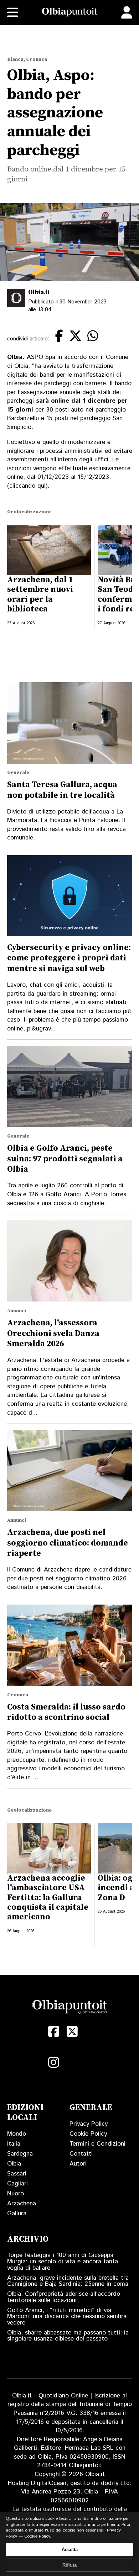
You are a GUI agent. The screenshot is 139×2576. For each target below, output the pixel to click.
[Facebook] (54, 2031)
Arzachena (22, 2204)
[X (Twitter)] (72, 2031)
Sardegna (20, 2154)
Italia (14, 2144)
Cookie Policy (88, 2134)
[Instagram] (54, 2062)
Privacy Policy (89, 2124)
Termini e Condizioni (97, 2144)
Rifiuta (69, 2565)
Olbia (14, 2164)
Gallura (17, 2214)
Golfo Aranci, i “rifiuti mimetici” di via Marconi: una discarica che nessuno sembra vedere (67, 2317)
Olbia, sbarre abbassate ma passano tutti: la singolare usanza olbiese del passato (68, 2336)
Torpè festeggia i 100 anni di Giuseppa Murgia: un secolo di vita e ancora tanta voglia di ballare (63, 2261)
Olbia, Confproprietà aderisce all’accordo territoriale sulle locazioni (64, 2297)
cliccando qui (27, 486)
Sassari (17, 2174)
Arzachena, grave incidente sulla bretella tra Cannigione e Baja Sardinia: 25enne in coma (68, 2281)
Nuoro (16, 2194)
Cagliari (17, 2184)
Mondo (17, 2134)
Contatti (81, 2154)
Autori (78, 2164)
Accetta (70, 2550)
